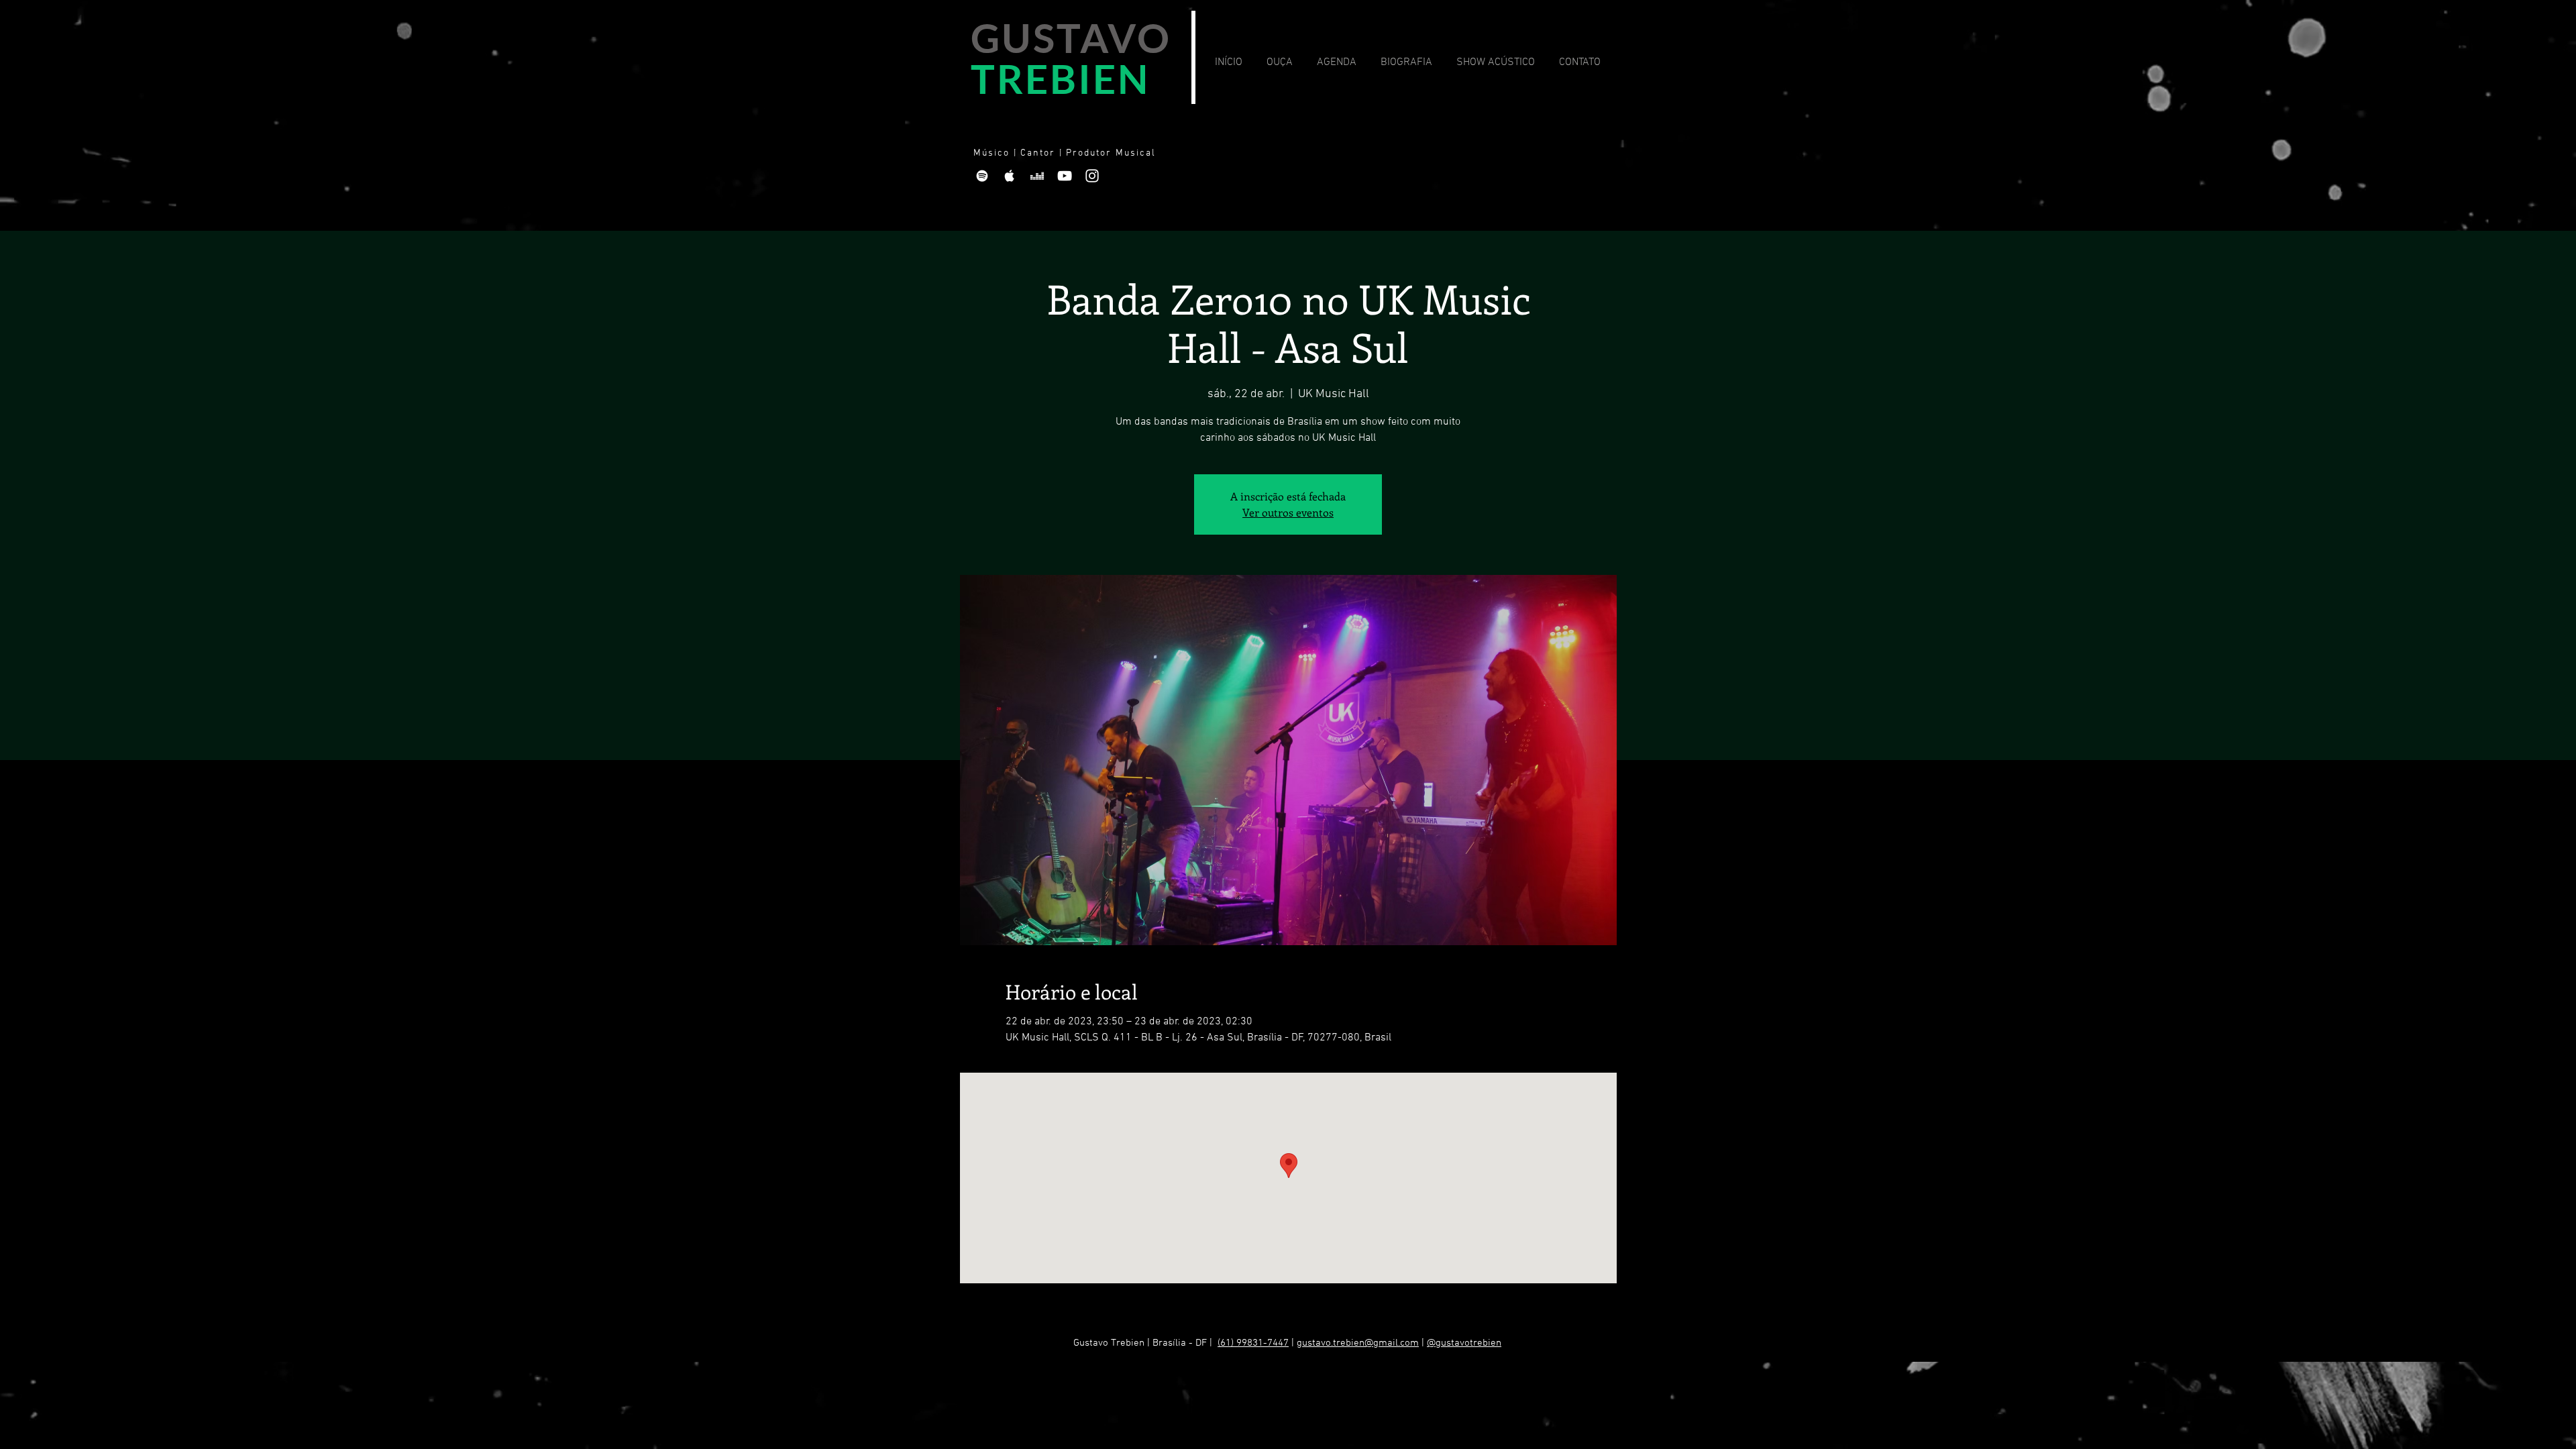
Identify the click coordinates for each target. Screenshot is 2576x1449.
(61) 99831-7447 (1253, 1343)
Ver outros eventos (1288, 512)
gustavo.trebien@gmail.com (1358, 1343)
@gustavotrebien (1464, 1343)
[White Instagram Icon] (1092, 176)
